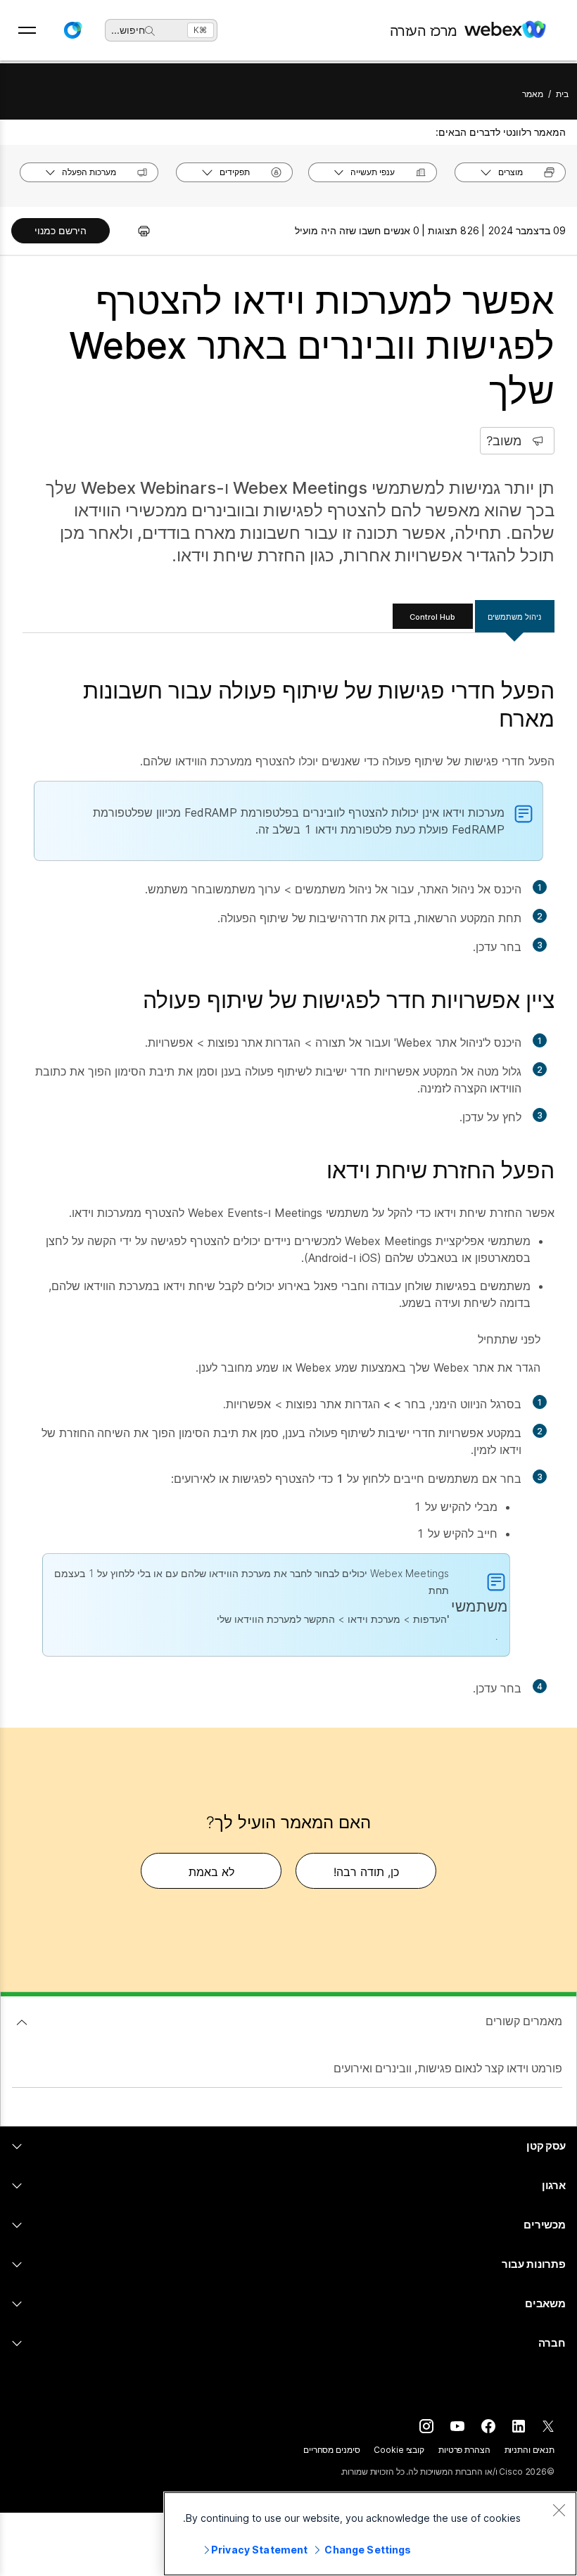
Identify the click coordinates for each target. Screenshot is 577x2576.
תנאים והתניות (530, 2450)
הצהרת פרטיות (464, 2450)
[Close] (559, 2510)
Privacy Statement (259, 2550)
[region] (370, 2534)
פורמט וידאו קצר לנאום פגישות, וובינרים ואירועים (448, 2068)
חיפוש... (128, 30)
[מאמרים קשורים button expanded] (22, 2022)
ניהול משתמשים (514, 617)
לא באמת (211, 1872)
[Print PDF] (137, 231)
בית (562, 94)
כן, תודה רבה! (366, 1872)
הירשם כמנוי (61, 230)
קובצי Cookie (399, 2450)
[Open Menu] (27, 30)
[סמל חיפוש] (150, 31)
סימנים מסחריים (331, 2450)
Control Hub (432, 617)
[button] (72, 30)
